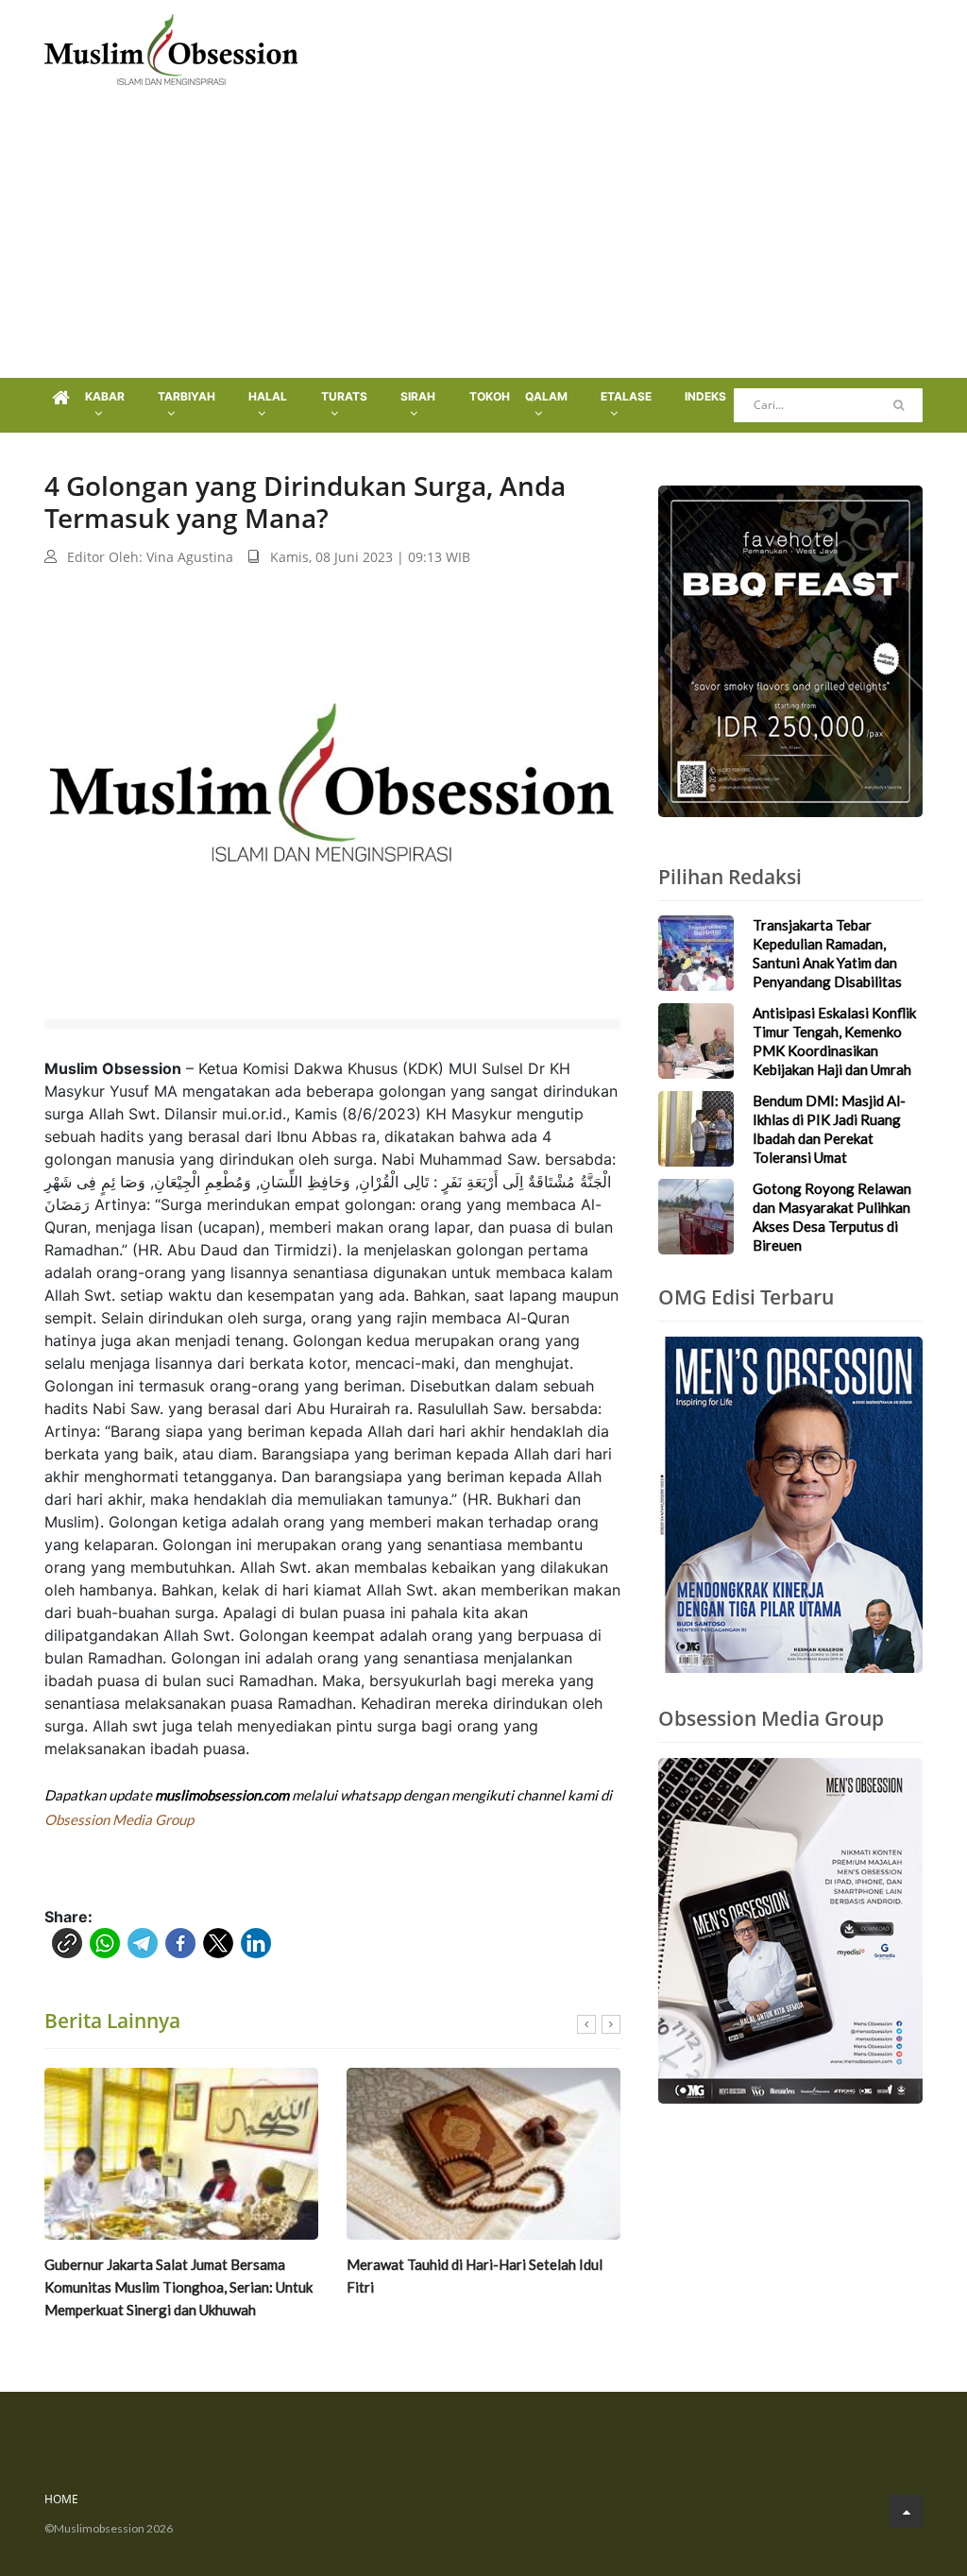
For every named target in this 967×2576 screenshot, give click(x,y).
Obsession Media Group (119, 1819)
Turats (344, 396)
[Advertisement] (483, 236)
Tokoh (490, 396)
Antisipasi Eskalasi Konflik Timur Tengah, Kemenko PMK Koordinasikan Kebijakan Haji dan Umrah (834, 1041)
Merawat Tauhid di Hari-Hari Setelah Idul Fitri (475, 2276)
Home (61, 2499)
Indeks (705, 396)
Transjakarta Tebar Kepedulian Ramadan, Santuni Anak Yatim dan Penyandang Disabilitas (827, 953)
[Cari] (899, 405)
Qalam (546, 396)
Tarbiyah (187, 396)
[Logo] (171, 47)
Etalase (626, 396)
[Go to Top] (906, 2511)
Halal (268, 396)
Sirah (418, 396)
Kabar (105, 396)
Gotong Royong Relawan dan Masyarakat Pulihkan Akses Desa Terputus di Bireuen (832, 1217)
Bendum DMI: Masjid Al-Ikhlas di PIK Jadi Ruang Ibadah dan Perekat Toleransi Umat (829, 1129)
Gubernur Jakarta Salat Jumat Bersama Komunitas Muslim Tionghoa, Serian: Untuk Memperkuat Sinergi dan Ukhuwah (178, 2287)
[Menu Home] (61, 399)
